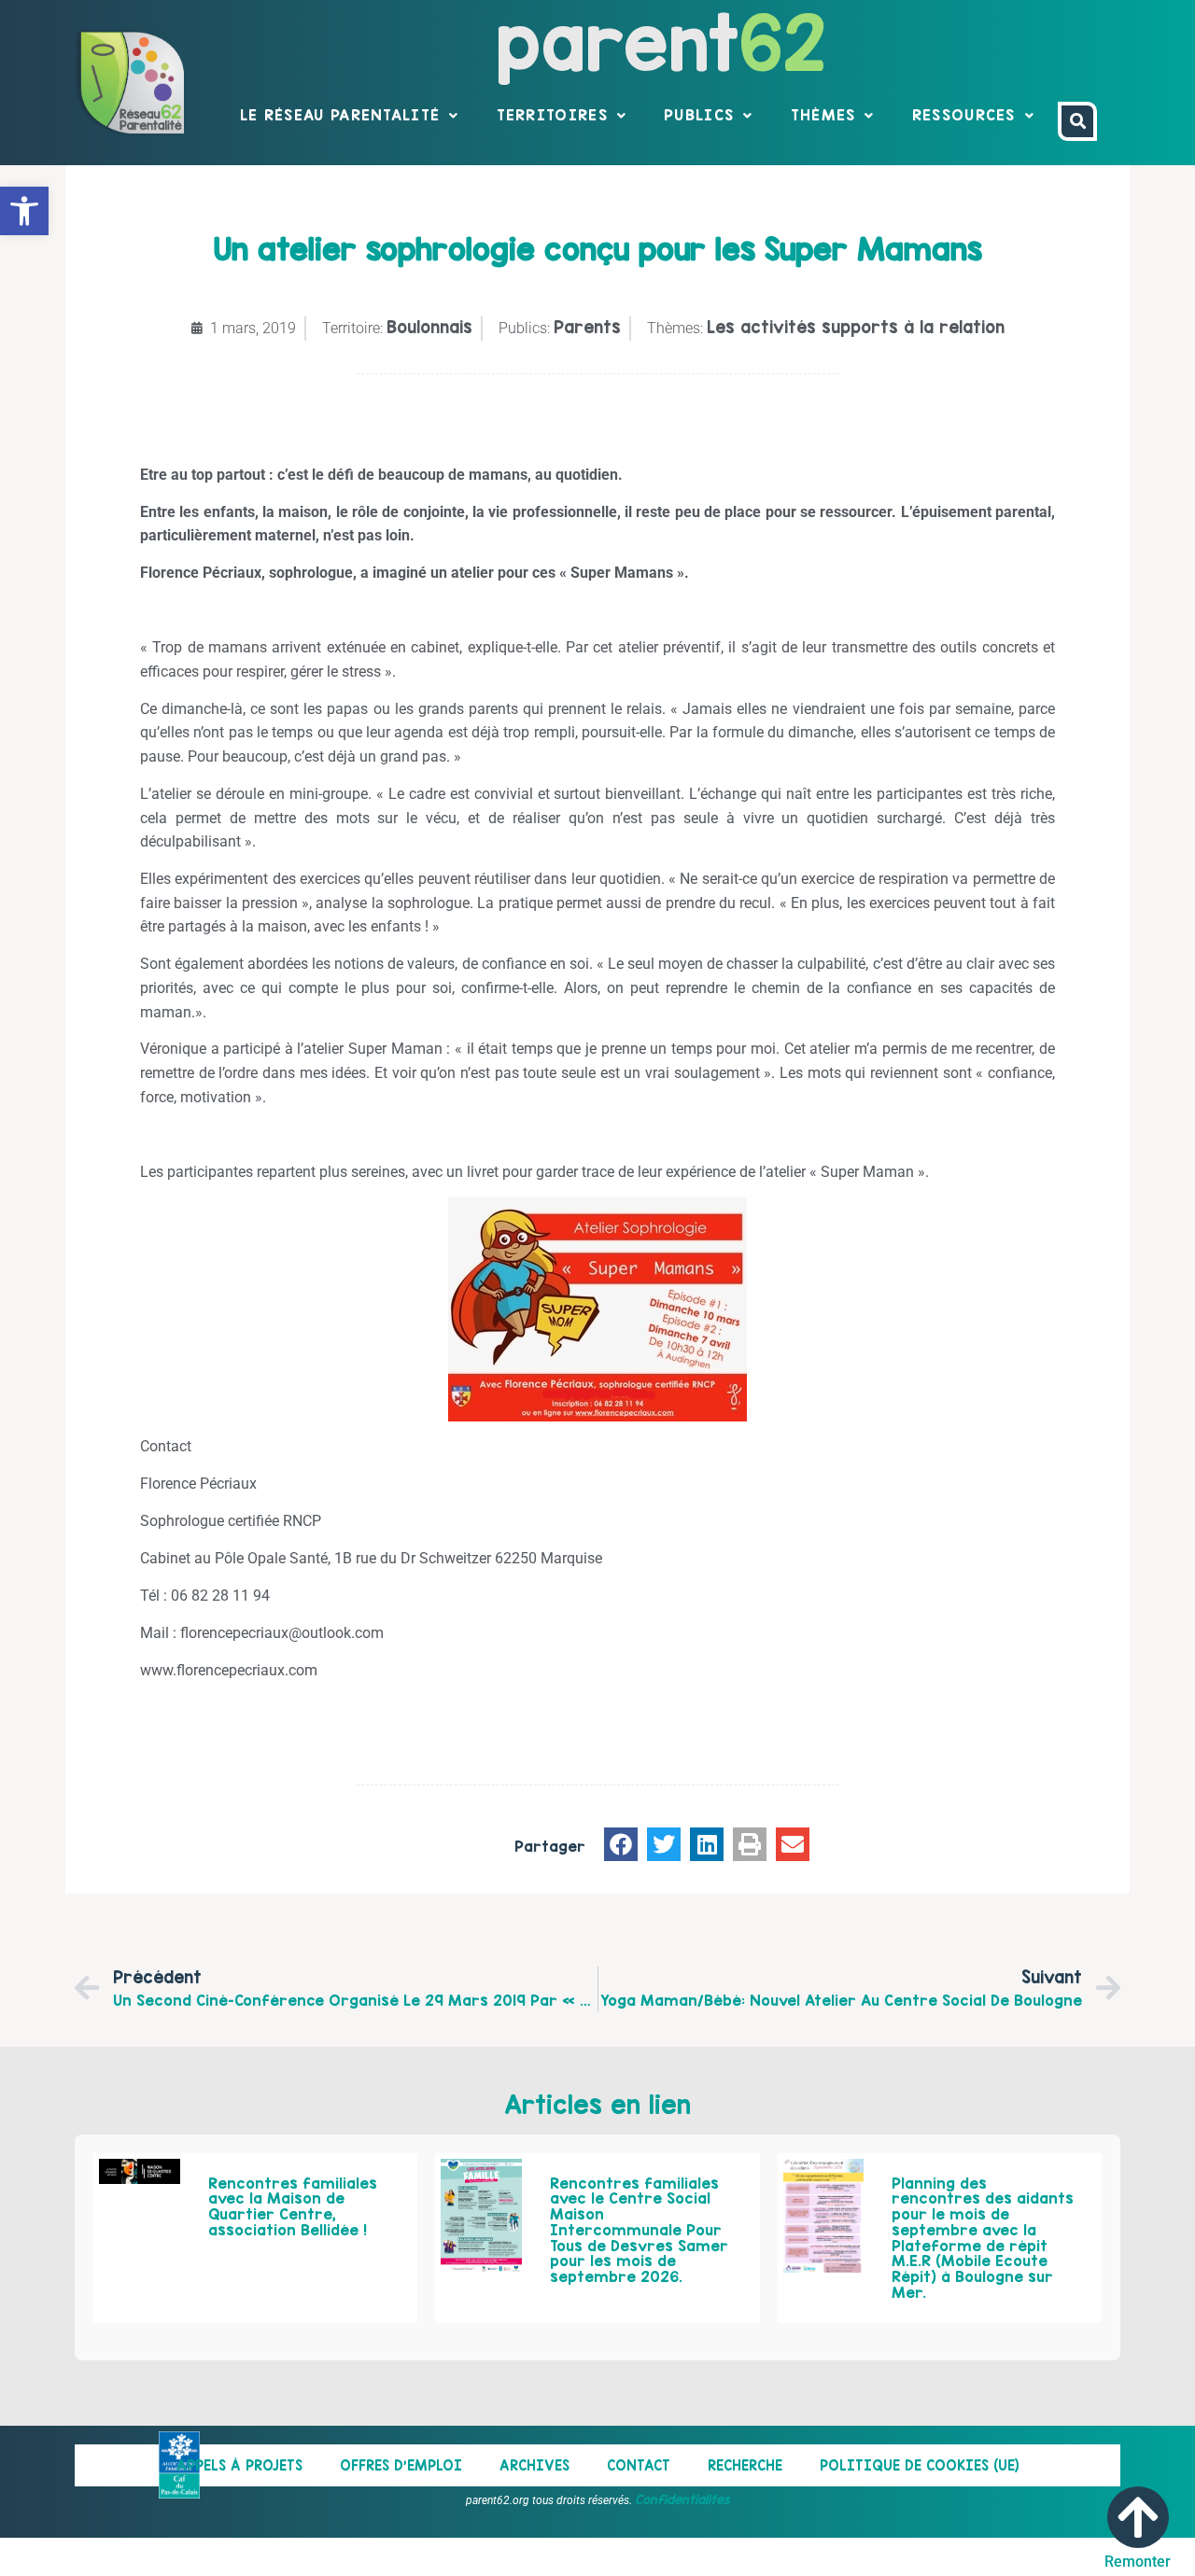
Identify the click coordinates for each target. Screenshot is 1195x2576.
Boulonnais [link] (429, 327)
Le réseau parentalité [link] (340, 115)
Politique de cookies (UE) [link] (920, 2465)
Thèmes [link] (823, 115)
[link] (24, 211)
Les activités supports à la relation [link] (856, 327)
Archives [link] (534, 2465)
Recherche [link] (745, 2465)
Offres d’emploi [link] (401, 2465)
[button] (621, 1844)
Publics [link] (699, 115)
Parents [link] (587, 327)
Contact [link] (639, 2465)
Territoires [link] (552, 115)
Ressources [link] (964, 115)
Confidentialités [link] (682, 2499)
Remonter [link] (1138, 2562)
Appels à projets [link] (239, 2465)
